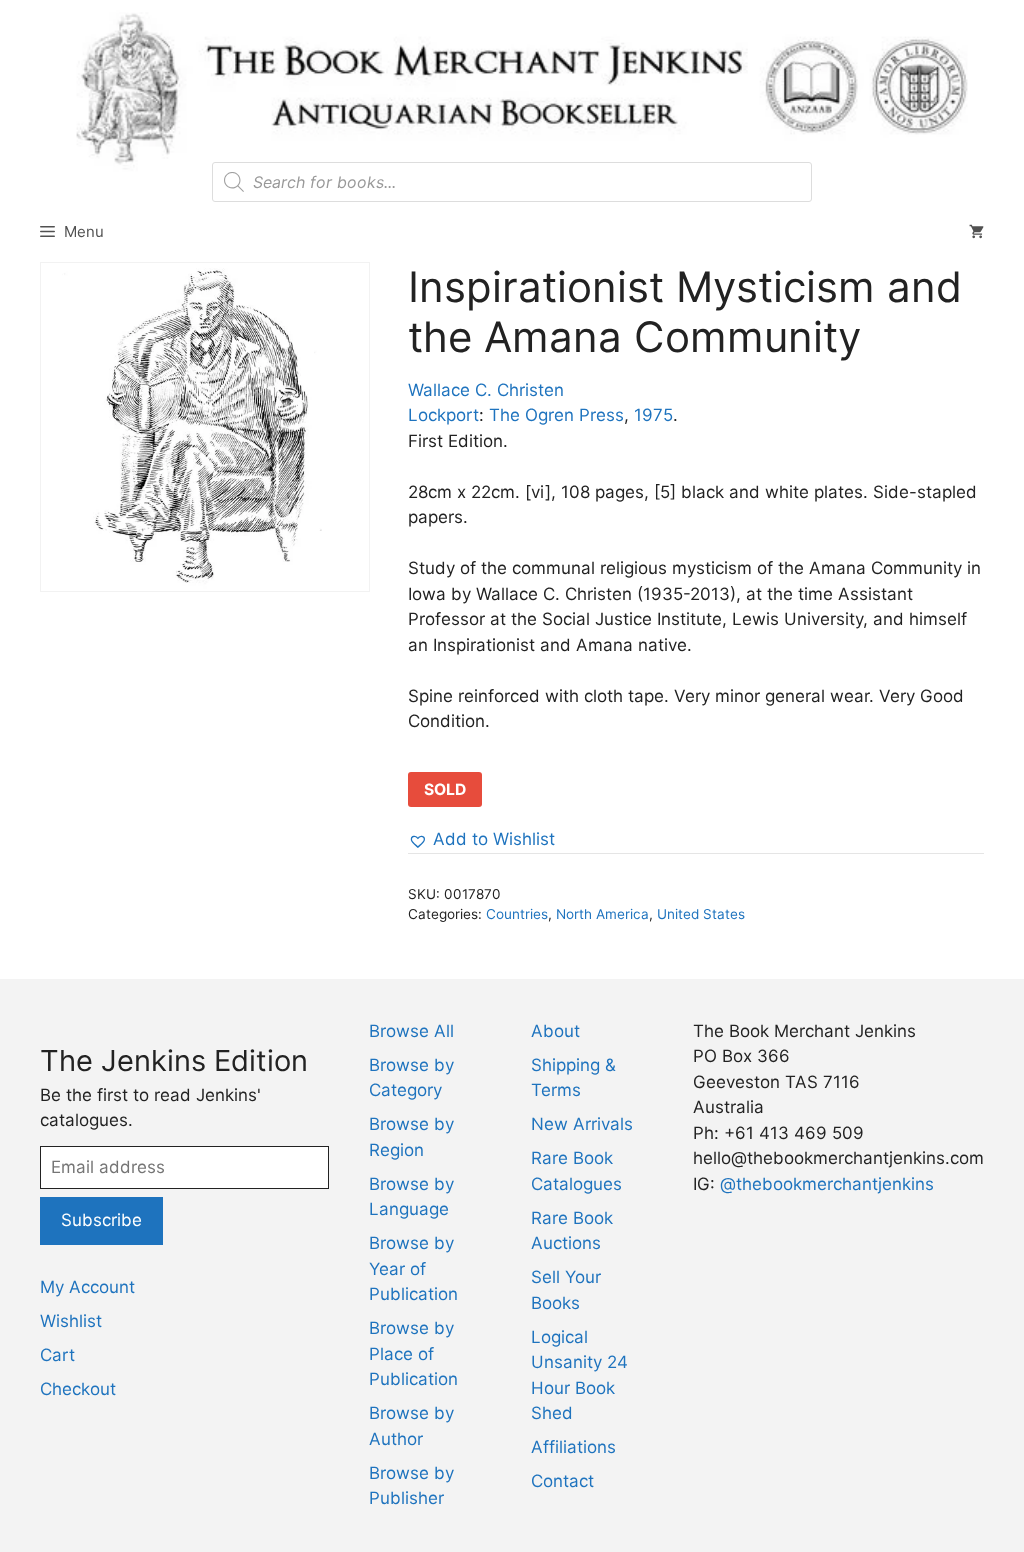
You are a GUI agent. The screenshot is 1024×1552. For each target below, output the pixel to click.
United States (701, 914)
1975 (653, 415)
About (555, 1031)
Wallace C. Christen (486, 390)
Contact (562, 1481)
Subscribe (101, 1220)
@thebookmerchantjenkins (827, 1184)
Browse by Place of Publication (413, 1353)
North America (602, 914)
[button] (481, 840)
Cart (57, 1355)
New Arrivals (582, 1124)
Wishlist (71, 1321)
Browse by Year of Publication (413, 1268)
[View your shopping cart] (976, 232)
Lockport (443, 415)
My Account (87, 1287)
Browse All (411, 1031)
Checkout (78, 1389)
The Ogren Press (556, 415)
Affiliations (573, 1447)
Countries (517, 914)
